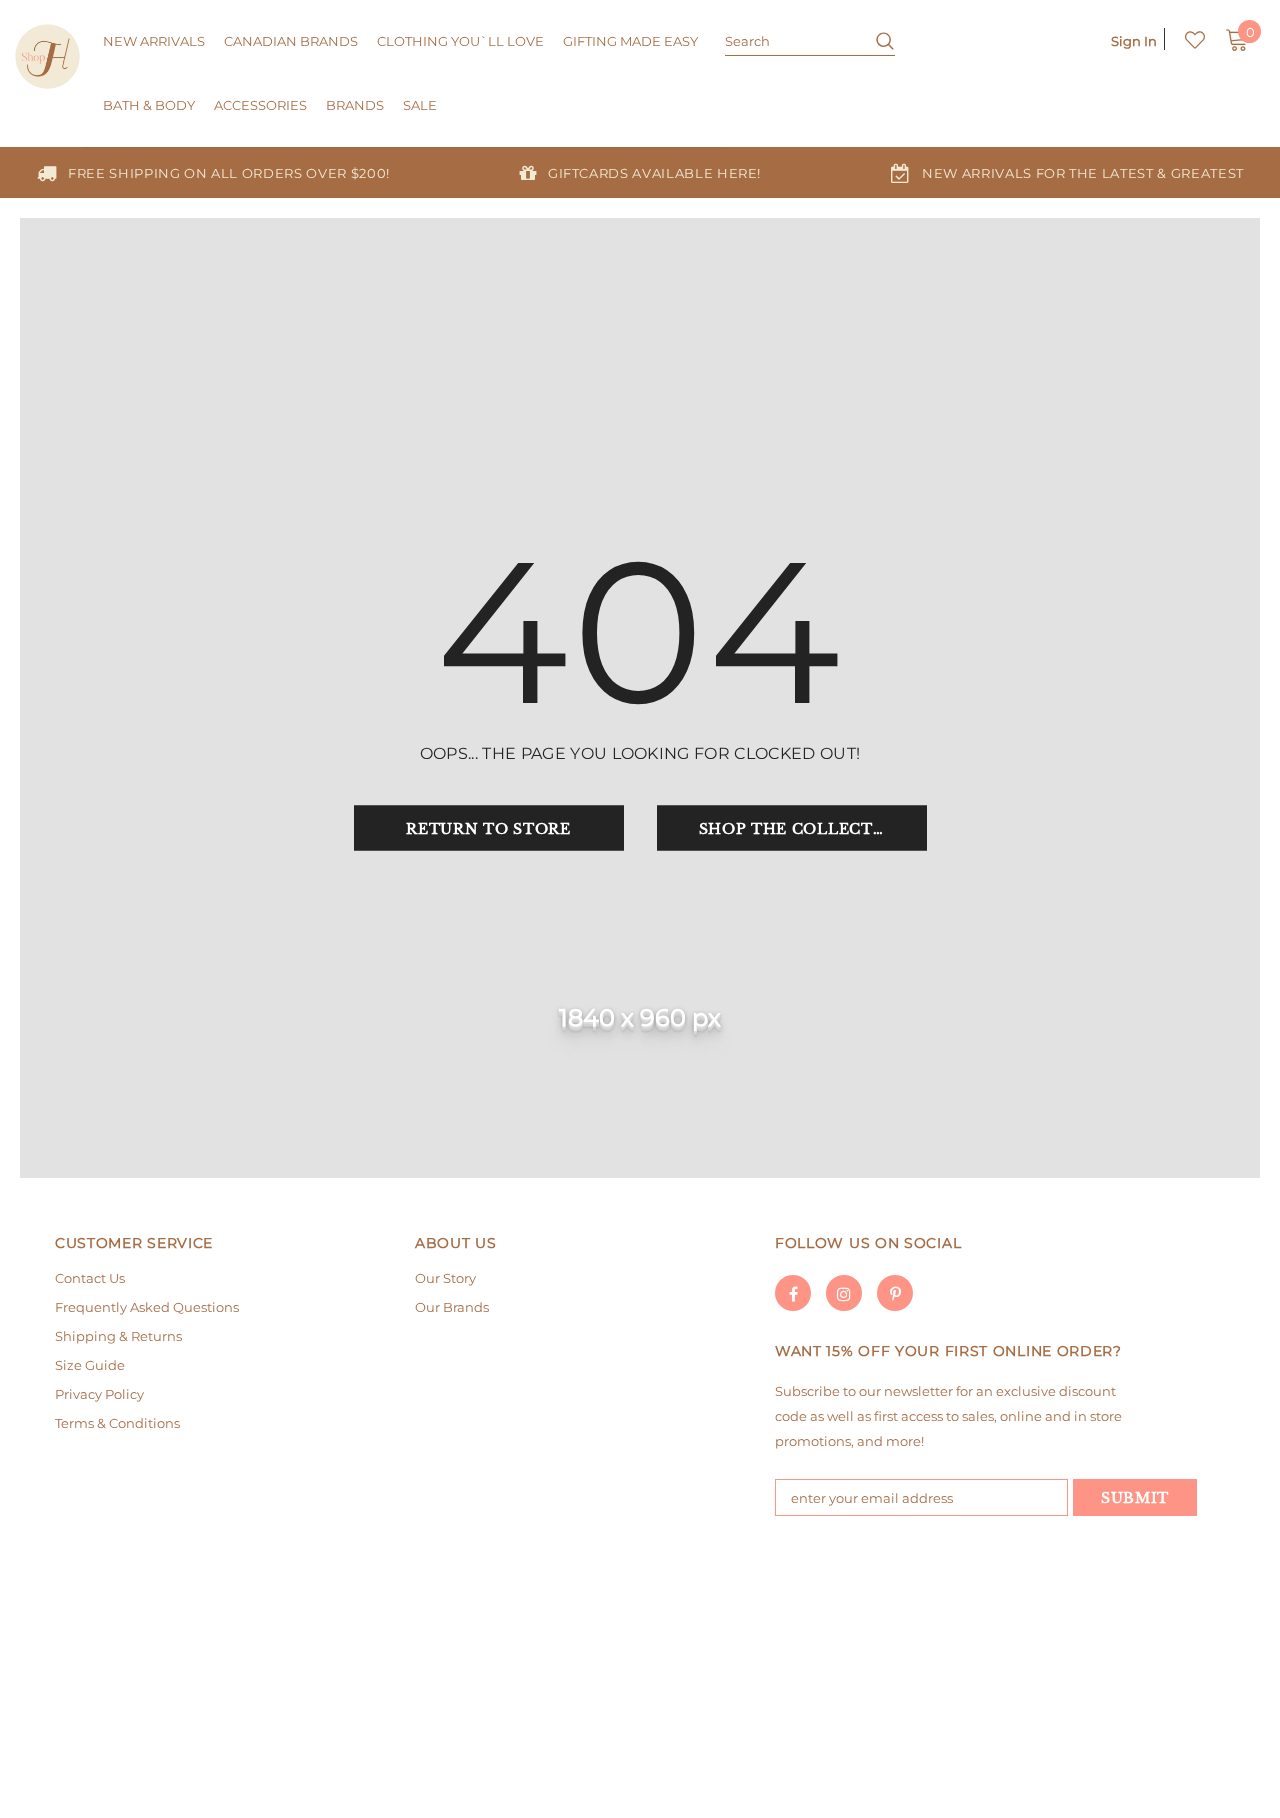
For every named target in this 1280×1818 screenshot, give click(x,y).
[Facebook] (793, 1293)
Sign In (1134, 41)
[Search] (877, 40)
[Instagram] (844, 1293)
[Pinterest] (895, 1293)
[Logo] (47, 56)
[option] (213, 172)
